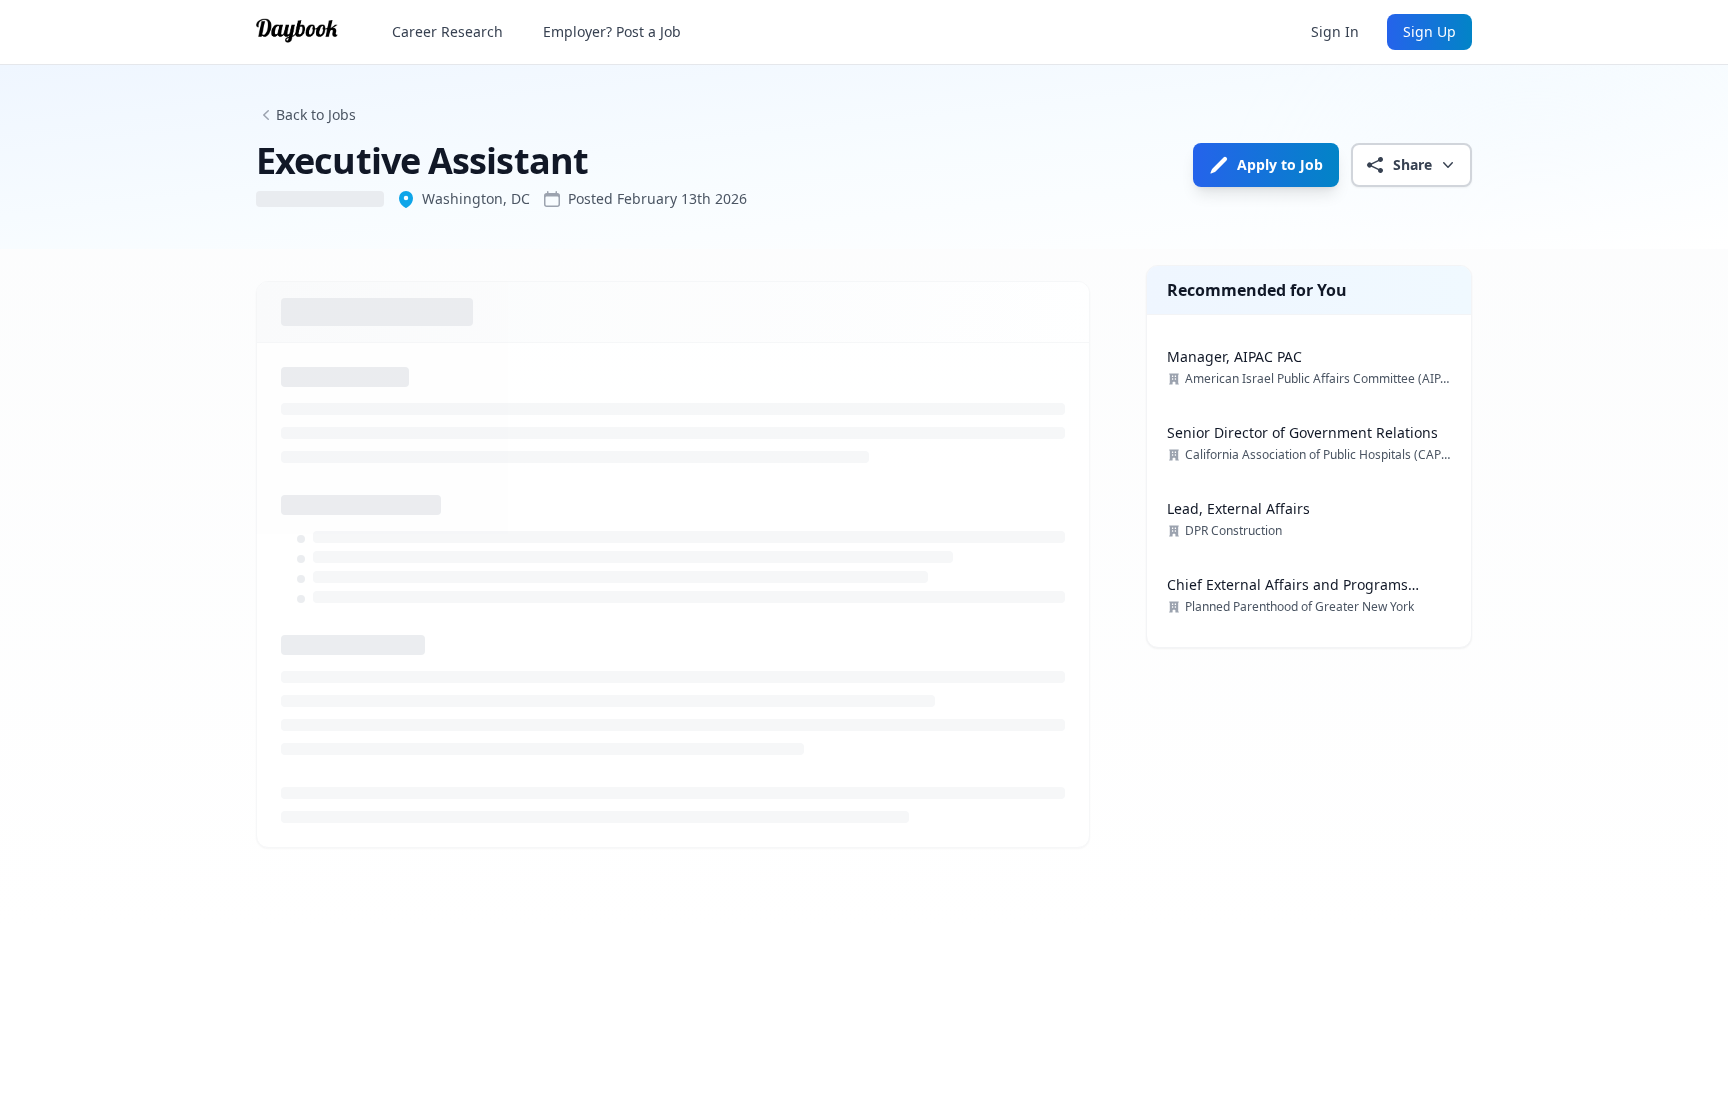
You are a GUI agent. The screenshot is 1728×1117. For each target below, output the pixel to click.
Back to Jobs (316, 114)
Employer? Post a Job (612, 31)
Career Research (447, 31)
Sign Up (1429, 31)
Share (1412, 164)
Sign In (1335, 31)
